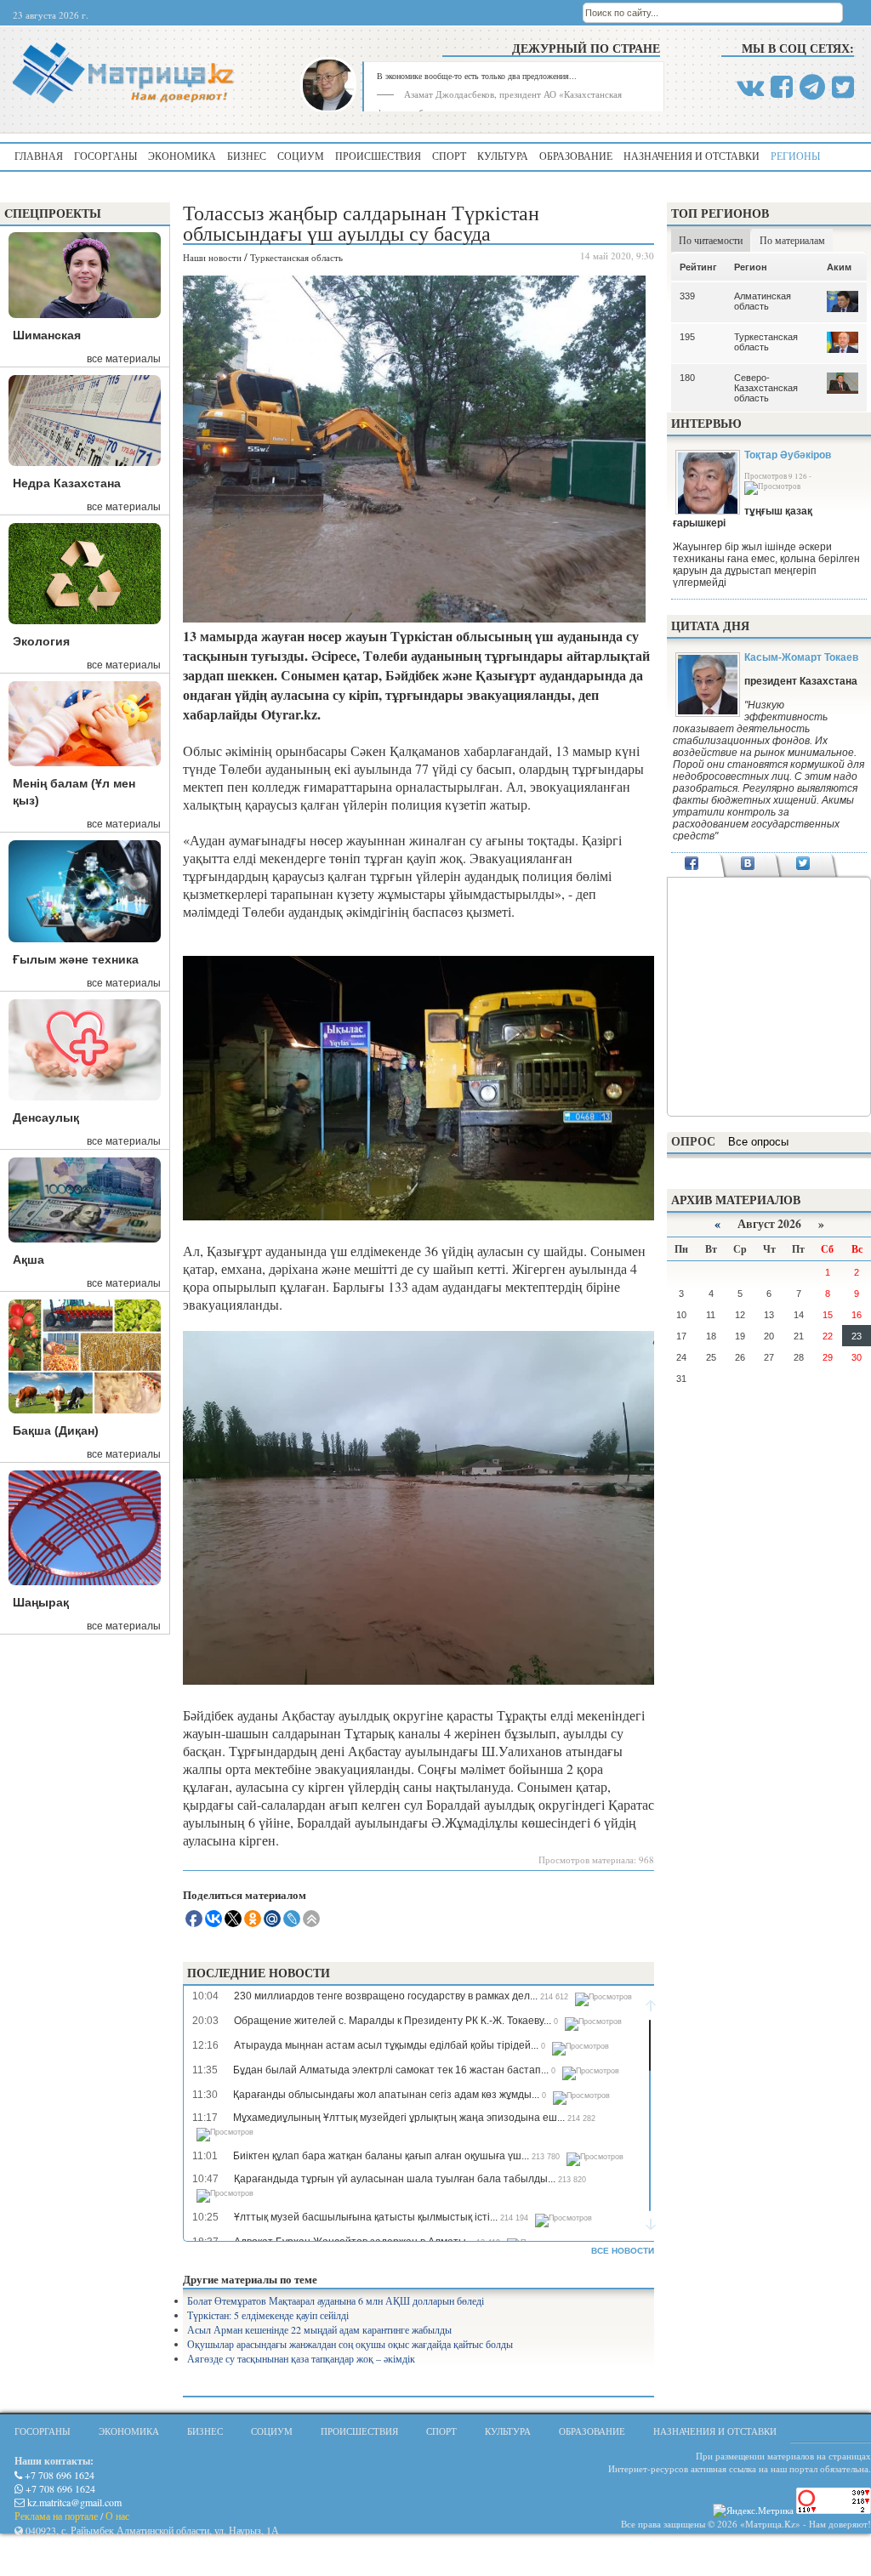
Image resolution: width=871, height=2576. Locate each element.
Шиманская (47, 335)
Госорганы (105, 156)
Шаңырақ (41, 1602)
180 (687, 378)
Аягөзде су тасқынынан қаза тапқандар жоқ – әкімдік (301, 2358)
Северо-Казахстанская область (766, 388)
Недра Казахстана (67, 483)
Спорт (449, 156)
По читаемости (711, 240)
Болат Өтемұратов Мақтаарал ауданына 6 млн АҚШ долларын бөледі (336, 2300)
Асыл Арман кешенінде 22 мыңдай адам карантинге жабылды (319, 2329)
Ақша (28, 1260)
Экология (41, 641)
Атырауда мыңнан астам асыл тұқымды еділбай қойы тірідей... (386, 2045)
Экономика (182, 156)
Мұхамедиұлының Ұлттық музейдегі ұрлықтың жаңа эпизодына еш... (399, 2118)
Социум (301, 156)
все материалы (124, 359)
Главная (39, 156)
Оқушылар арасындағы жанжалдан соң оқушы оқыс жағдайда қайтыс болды (350, 2344)
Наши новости (212, 257)
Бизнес (247, 156)
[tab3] (803, 865)
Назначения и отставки (692, 156)
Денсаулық (46, 1117)
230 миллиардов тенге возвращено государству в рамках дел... (386, 1996)
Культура (503, 156)
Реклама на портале (56, 2516)
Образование (576, 156)
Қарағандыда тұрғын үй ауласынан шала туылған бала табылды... (395, 2179)
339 (687, 296)
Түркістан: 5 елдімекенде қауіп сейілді (268, 2315)
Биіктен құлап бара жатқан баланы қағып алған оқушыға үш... (381, 2156)
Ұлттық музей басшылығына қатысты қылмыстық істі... (366, 2217)
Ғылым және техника (76, 959)
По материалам (792, 240)
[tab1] (692, 865)
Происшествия (378, 156)
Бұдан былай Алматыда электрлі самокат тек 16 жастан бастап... (391, 2070)
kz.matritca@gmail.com (73, 2502)
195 (687, 337)
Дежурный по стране (586, 48)
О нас (117, 2516)
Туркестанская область (296, 257)
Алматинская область (763, 301)
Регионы (795, 156)
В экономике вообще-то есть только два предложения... (477, 76)
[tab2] (747, 865)
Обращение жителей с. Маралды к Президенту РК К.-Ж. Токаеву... (393, 2021)
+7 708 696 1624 (58, 2475)
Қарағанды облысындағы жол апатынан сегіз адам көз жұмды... (386, 2095)
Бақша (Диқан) (56, 1430)
